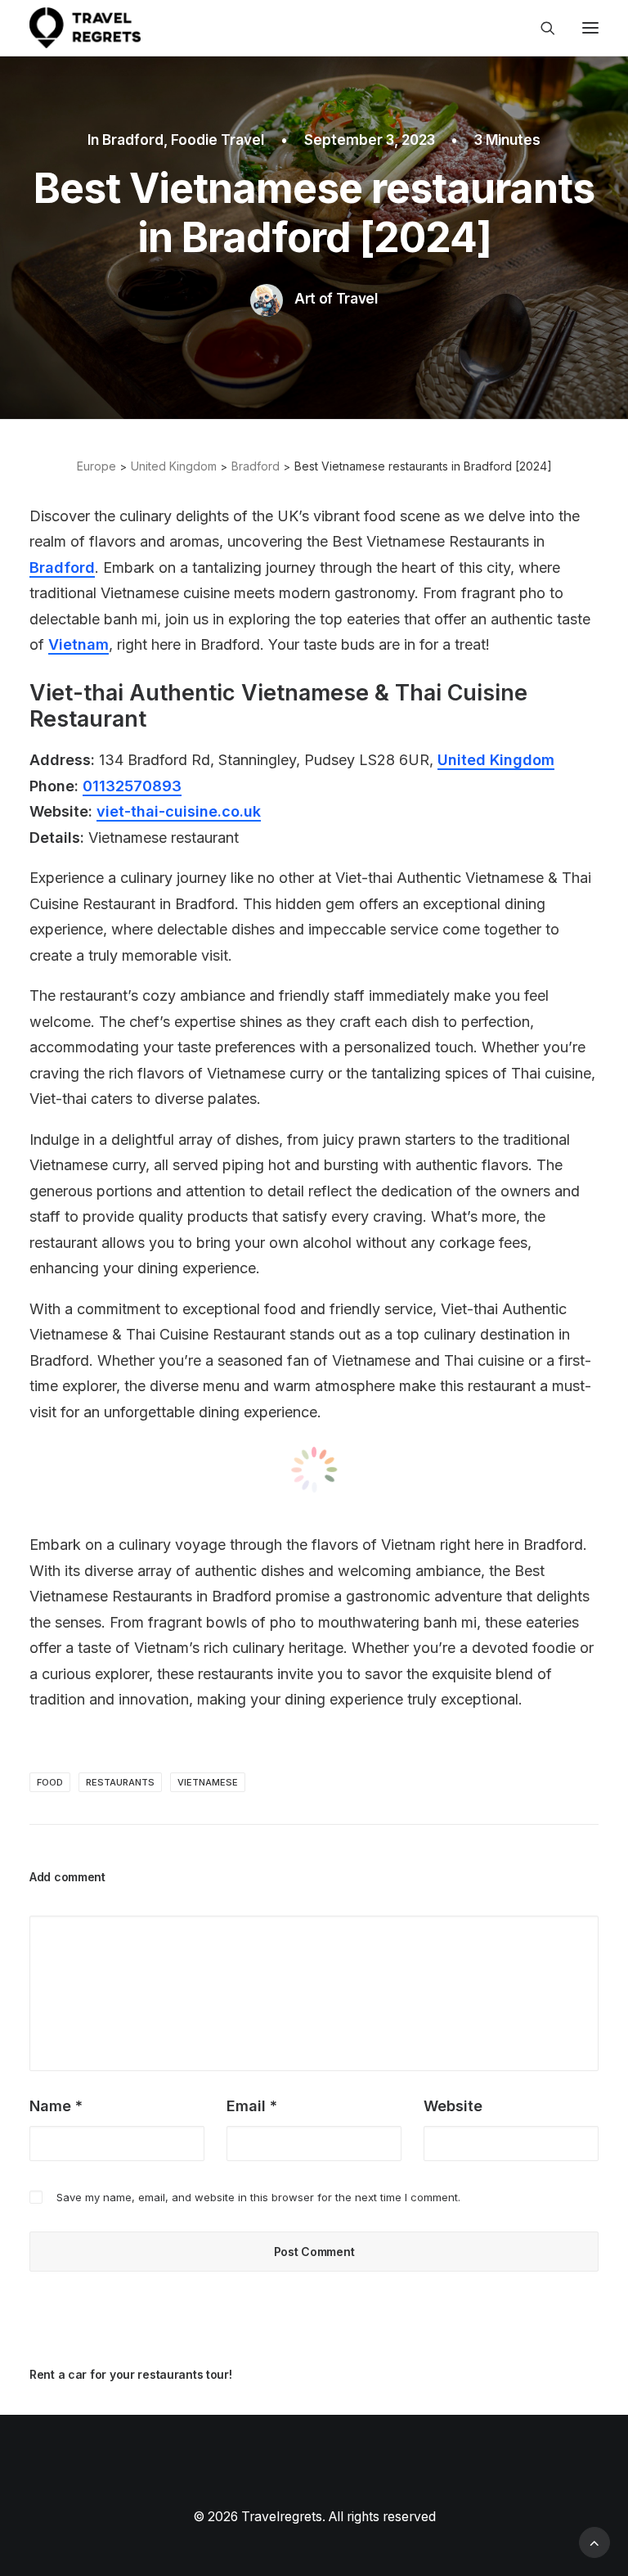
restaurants (120, 1782)
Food (50, 1782)
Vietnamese (208, 1782)
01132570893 (132, 786)
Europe (96, 466)
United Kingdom (174, 466)
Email (252, 2106)
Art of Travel (336, 299)
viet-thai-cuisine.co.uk (179, 811)
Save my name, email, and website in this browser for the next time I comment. (258, 2197)
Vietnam (78, 644)
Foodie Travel (218, 140)
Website (453, 2106)
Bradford (133, 140)
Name (56, 2106)
